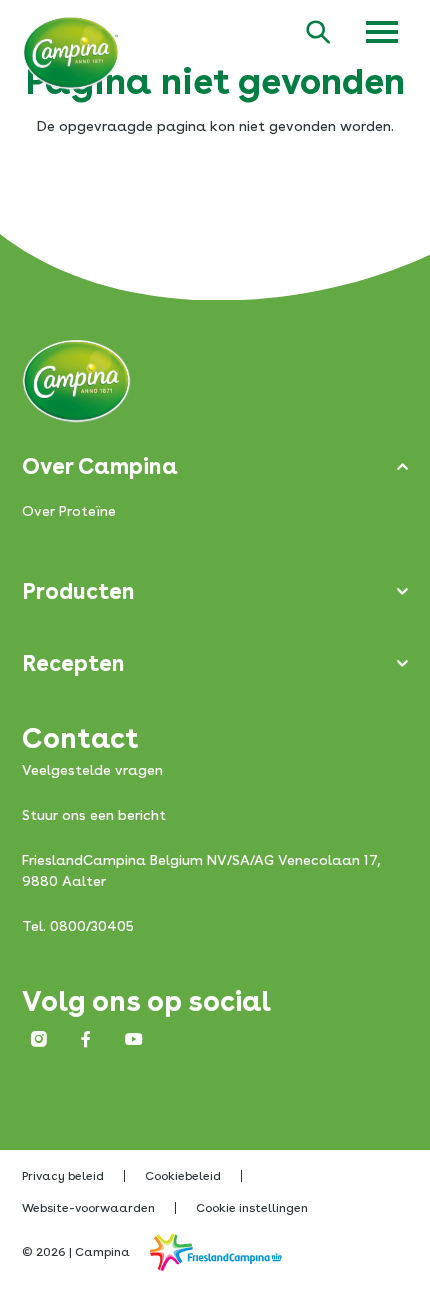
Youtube (134, 1039)
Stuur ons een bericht (94, 815)
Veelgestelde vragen (92, 770)
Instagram (38, 1039)
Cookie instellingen (252, 1208)
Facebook (86, 1039)
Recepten (73, 663)
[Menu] (382, 32)
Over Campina (100, 466)
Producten (78, 591)
